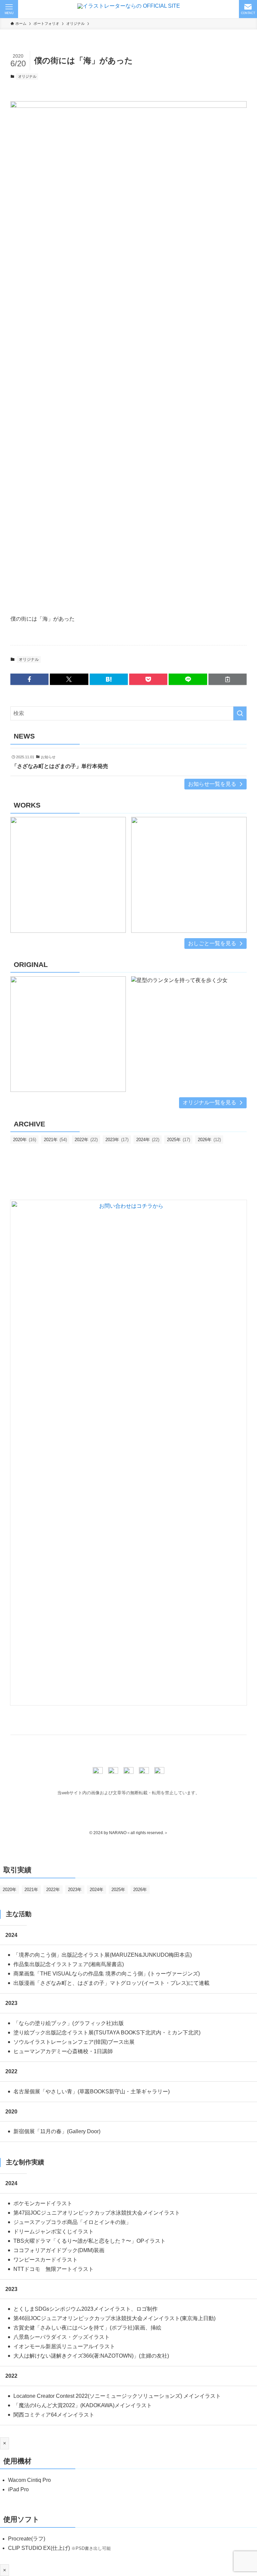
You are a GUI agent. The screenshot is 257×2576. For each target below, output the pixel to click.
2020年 (25, 1140)
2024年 (148, 1140)
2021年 (55, 1140)
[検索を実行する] (240, 713)
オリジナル (27, 76)
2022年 (86, 1140)
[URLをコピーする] (228, 679)
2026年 (209, 1140)
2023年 (117, 1140)
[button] (29, 679)
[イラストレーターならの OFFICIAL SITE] (129, 9)
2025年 (179, 1140)
